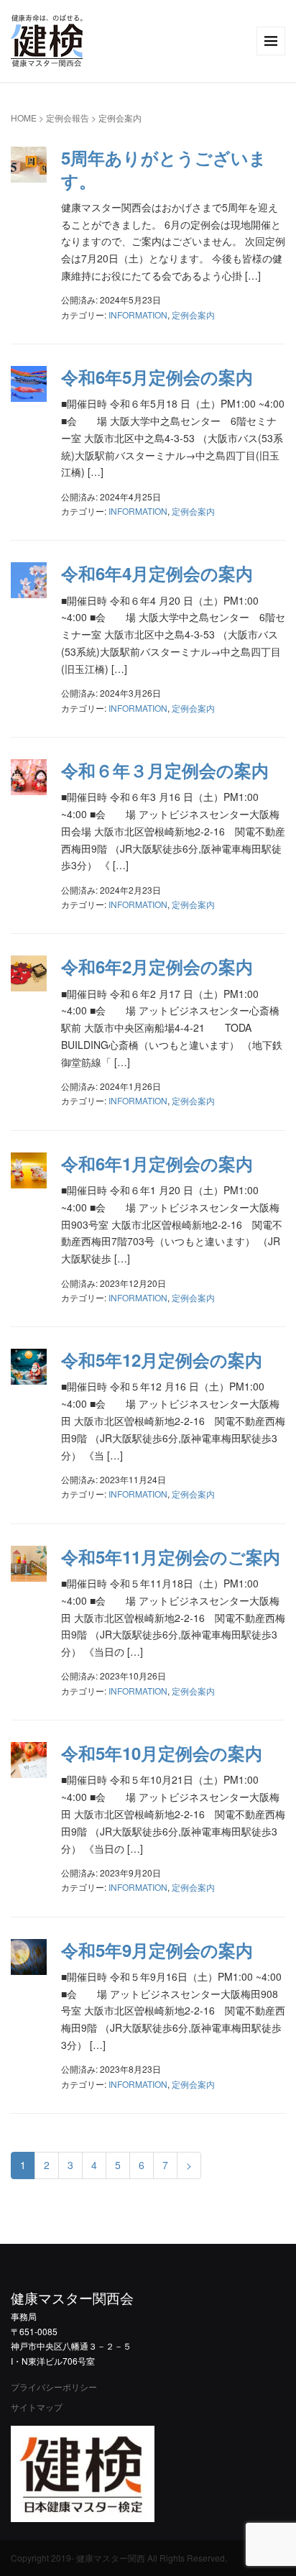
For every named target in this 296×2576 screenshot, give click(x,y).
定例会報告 (68, 118)
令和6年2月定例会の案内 (157, 966)
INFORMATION (138, 315)
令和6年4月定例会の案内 (157, 573)
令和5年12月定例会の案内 (162, 1360)
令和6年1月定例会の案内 (157, 1163)
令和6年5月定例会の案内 (157, 377)
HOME (24, 118)
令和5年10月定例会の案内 (162, 1753)
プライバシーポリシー (54, 2387)
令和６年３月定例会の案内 (165, 770)
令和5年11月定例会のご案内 (171, 1557)
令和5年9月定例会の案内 (157, 1950)
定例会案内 (193, 315)
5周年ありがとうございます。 (164, 169)
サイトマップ (37, 2407)
